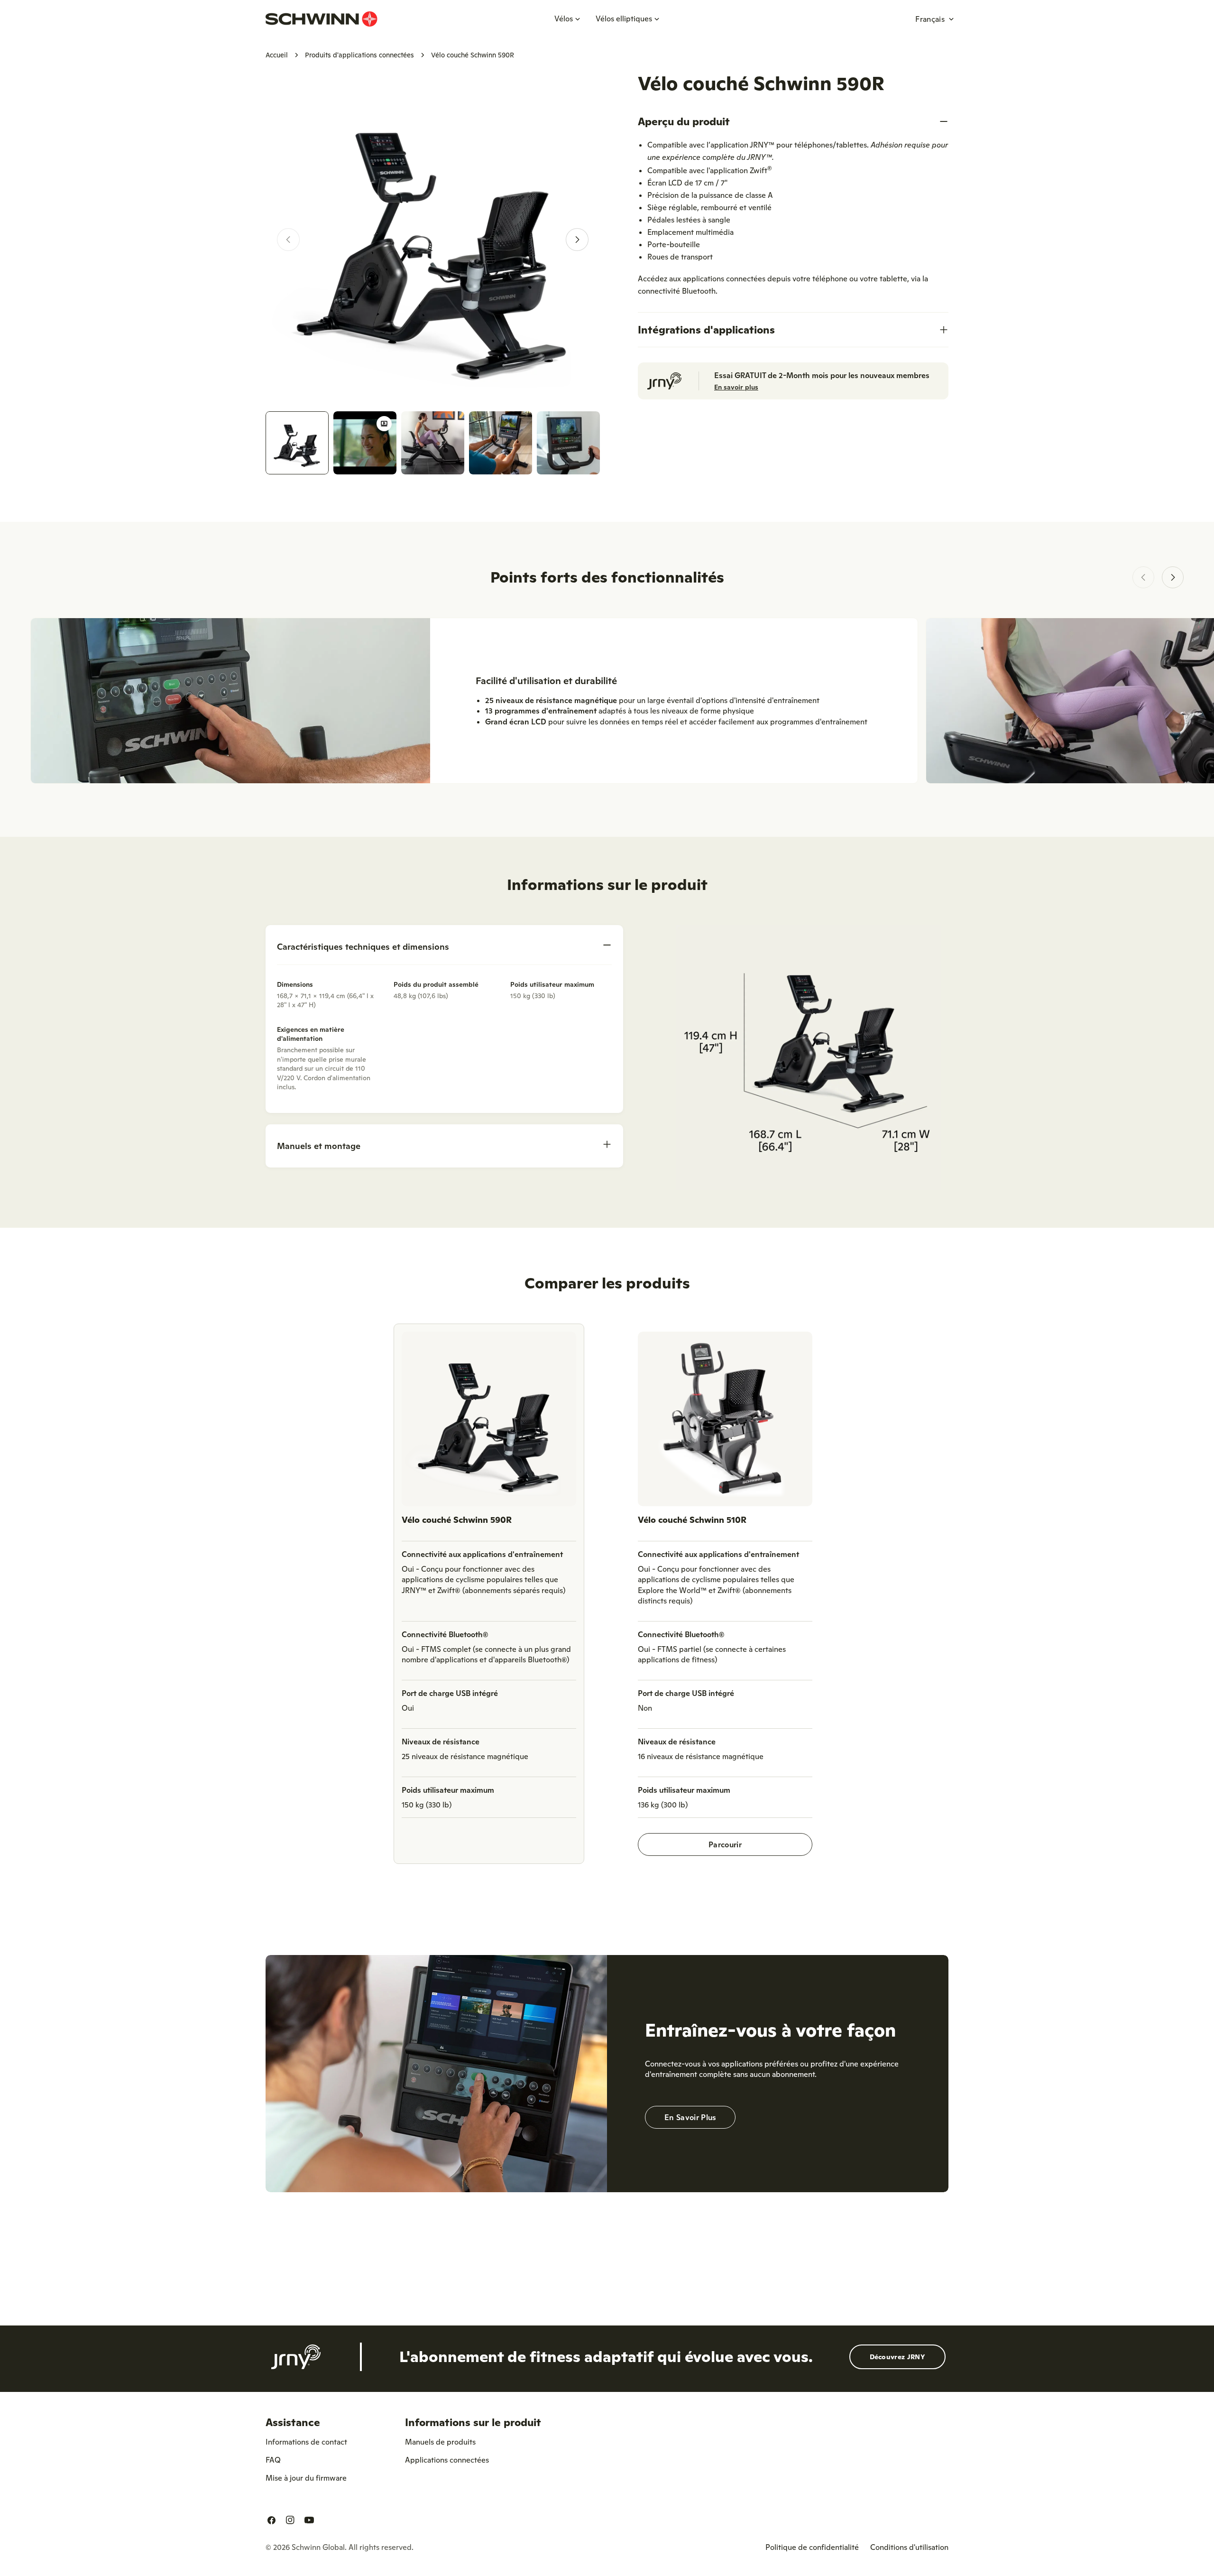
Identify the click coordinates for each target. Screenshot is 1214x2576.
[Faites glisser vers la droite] (577, 240)
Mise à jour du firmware (306, 2478)
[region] (607, 1598)
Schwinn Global (318, 2547)
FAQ (273, 2460)
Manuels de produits (440, 2442)
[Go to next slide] (1173, 577)
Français (930, 19)
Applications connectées (447, 2460)
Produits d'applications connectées (359, 55)
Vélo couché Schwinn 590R (457, 1520)
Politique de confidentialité (812, 2547)
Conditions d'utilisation (909, 2547)
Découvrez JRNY (897, 2357)
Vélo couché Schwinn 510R (692, 1520)
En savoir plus (736, 387)
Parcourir (725, 1844)
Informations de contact (306, 2442)
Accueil (277, 55)
